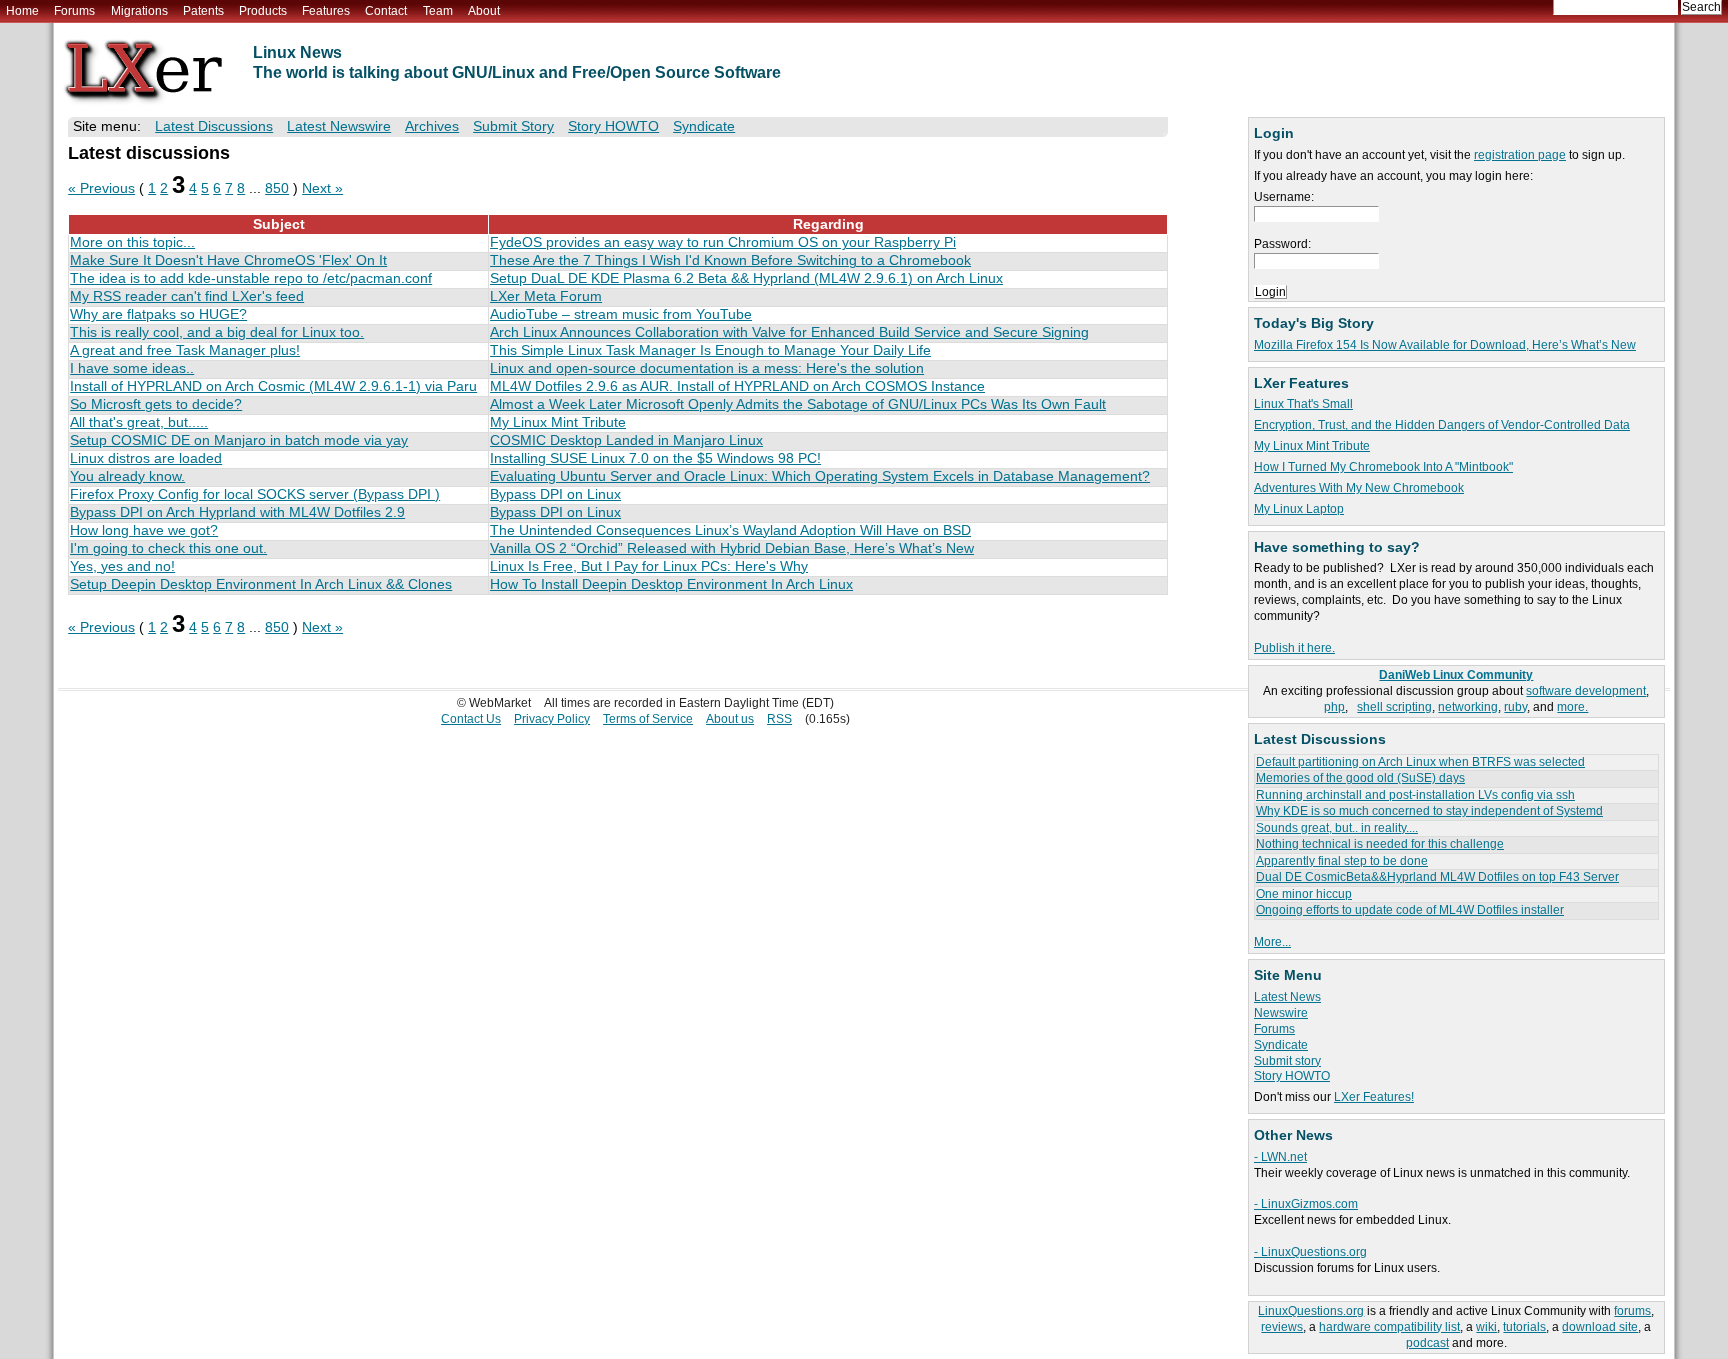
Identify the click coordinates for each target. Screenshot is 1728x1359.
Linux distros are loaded (146, 458)
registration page (1520, 155)
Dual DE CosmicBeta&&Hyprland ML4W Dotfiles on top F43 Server (1437, 877)
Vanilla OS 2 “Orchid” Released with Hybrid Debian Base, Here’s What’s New (732, 548)
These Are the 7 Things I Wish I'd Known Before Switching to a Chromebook (730, 260)
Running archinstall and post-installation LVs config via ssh (1415, 795)
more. (1572, 707)
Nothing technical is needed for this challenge (1380, 844)
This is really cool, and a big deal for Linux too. (217, 332)
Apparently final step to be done (1342, 861)
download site (1600, 1327)
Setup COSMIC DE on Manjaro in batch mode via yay (239, 440)
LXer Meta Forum (546, 296)
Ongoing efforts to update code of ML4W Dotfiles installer (1410, 910)
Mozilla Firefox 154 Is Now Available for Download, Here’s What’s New (1445, 345)
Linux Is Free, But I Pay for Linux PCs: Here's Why (649, 566)
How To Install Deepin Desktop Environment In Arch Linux (671, 584)
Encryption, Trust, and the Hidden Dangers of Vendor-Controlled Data (1442, 425)
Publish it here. (1294, 648)
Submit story (1287, 1061)
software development (1586, 691)
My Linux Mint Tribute (1312, 446)
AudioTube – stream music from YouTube (621, 314)
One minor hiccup (1304, 894)
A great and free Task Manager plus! (185, 350)
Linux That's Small (1303, 404)
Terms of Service (648, 719)
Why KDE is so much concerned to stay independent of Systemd (1429, 811)
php (1334, 707)
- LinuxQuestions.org (1310, 1252)
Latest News (1287, 997)
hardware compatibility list (1389, 1327)
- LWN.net (1280, 1157)
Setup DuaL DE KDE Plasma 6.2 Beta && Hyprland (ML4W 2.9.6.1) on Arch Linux (746, 278)
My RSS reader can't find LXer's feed (187, 296)
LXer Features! (1374, 1097)
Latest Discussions (214, 126)
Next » (322, 188)
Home (22, 11)
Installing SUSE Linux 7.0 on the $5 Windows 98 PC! (655, 458)
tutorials (1524, 1327)
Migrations (139, 11)
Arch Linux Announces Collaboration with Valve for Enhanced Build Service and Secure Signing (789, 332)
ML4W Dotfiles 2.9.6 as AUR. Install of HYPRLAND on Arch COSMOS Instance (737, 386)
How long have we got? (144, 530)
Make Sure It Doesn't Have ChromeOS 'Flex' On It (228, 260)
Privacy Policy (552, 719)
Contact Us (471, 719)
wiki (1486, 1327)
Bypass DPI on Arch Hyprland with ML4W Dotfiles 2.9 (237, 512)
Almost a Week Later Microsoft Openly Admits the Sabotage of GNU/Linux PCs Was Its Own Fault (798, 404)
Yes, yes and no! (122, 566)
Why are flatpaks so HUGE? (158, 314)
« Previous (101, 188)
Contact (386, 11)
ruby (1515, 707)
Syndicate (1281, 1045)
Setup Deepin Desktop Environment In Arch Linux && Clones (261, 584)
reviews (1282, 1327)
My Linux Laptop (1299, 509)
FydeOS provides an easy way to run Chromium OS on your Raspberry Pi (723, 242)
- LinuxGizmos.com (1306, 1204)
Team (438, 11)
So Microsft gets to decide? (156, 404)
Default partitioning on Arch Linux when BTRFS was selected (1420, 762)
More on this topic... (132, 242)
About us (730, 719)
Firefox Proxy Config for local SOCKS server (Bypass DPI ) (255, 494)
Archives (432, 126)
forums (1632, 1311)
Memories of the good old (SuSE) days (1360, 778)
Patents (203, 11)
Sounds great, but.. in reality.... (1337, 828)
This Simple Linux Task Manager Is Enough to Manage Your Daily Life (710, 350)
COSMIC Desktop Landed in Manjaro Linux (626, 440)
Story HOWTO (1292, 1076)
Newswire (1281, 1013)
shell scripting (1394, 707)
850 (277, 188)
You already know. (127, 476)
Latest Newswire (339, 126)
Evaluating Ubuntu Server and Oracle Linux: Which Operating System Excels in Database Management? (820, 476)
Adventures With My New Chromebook (1359, 488)
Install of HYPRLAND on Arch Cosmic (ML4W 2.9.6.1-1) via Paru (273, 386)
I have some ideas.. (132, 368)
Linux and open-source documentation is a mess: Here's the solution (707, 368)
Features (326, 11)
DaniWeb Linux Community (1456, 675)
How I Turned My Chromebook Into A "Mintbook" (1383, 467)
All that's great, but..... (139, 422)
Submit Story (513, 126)
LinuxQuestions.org (1311, 1311)
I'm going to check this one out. (168, 548)
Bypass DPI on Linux (555, 494)
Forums (74, 11)
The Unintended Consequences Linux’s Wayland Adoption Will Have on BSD (730, 530)
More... (1272, 942)
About (484, 11)
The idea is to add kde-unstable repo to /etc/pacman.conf (251, 278)
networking (1468, 707)
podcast (1427, 1343)
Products (263, 11)
